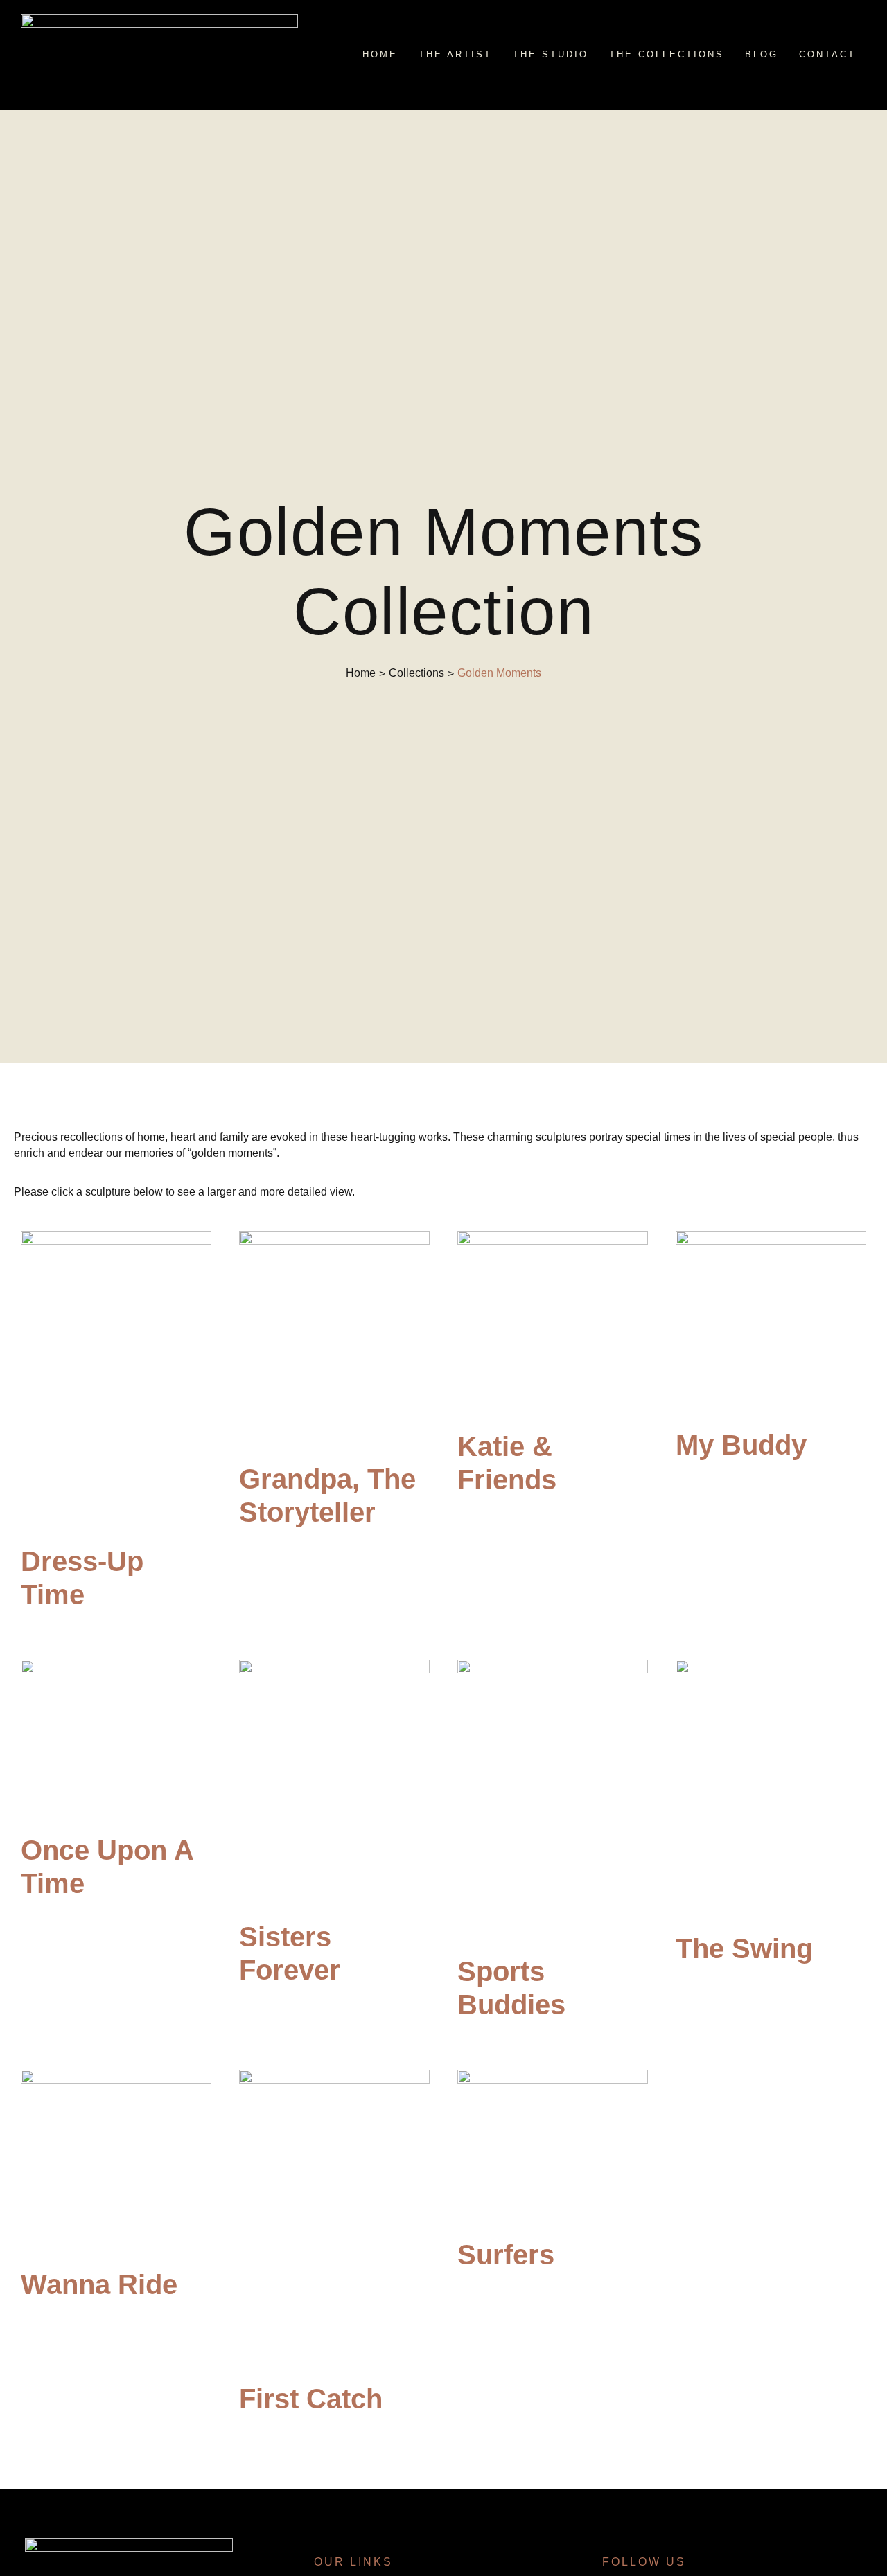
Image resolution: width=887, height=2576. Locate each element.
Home (380, 54)
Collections (416, 673)
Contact (827, 54)
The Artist (455, 54)
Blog (762, 54)
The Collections (667, 54)
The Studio (551, 54)
